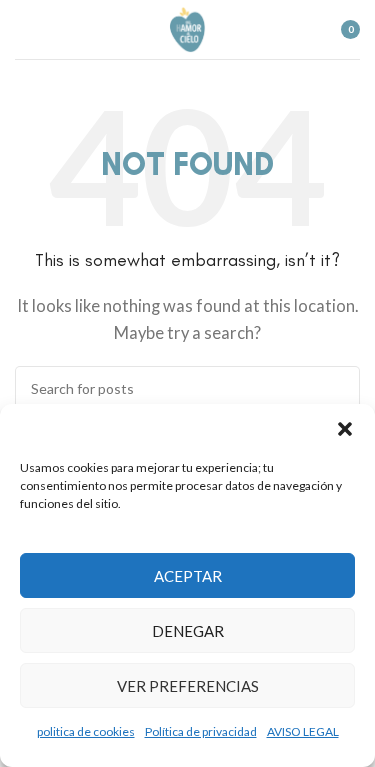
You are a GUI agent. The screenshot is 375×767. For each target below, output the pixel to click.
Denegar (188, 631)
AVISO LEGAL (303, 731)
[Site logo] (187, 27)
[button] (345, 429)
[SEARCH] (337, 389)
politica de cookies (86, 731)
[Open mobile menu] (23, 30)
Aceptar (188, 576)
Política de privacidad (201, 731)
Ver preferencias (188, 686)
